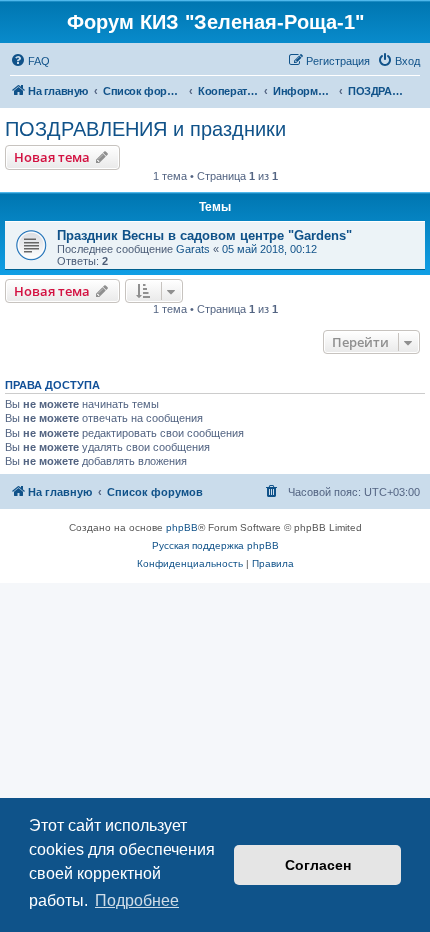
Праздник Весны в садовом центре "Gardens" (204, 235)
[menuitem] (30, 61)
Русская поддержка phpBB (215, 545)
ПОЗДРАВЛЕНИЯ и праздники (145, 129)
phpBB (182, 527)
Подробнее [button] (137, 900)
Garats (193, 249)
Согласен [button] (318, 865)
